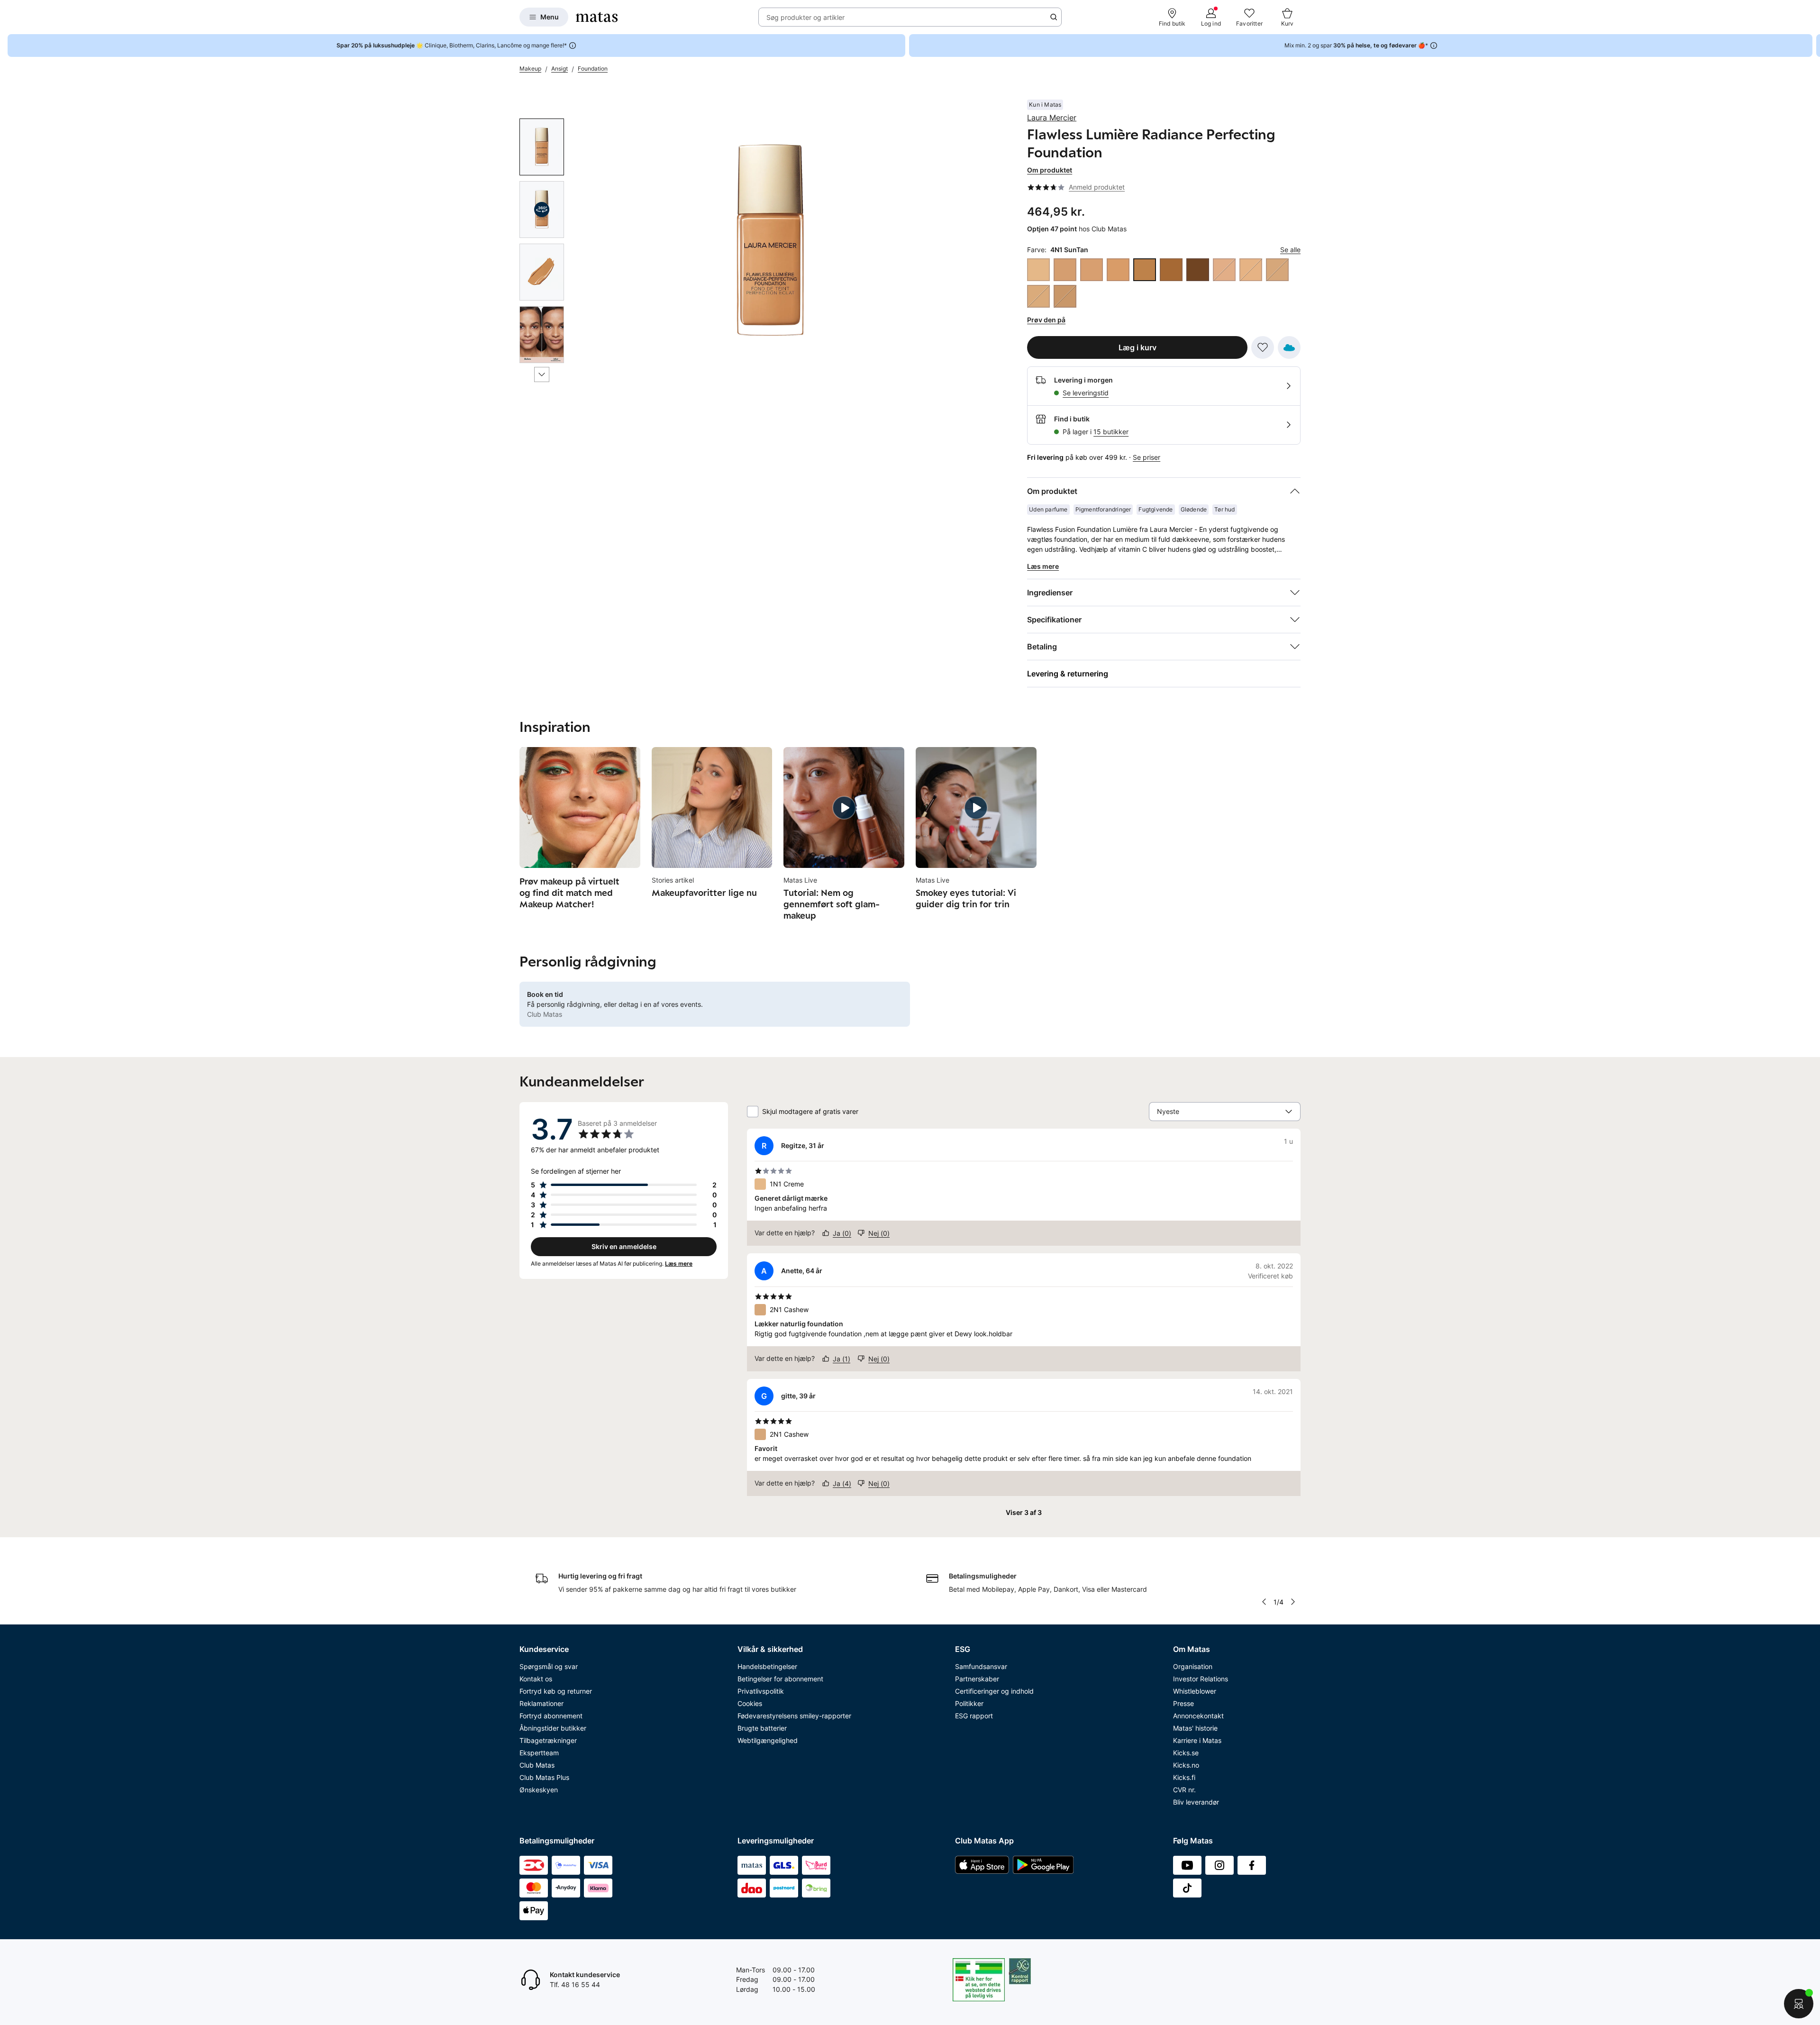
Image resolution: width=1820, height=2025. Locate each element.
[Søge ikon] (1054, 17)
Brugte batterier (762, 1728)
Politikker (969, 1703)
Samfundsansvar (981, 1666)
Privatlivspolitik (761, 1691)
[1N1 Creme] (1038, 270)
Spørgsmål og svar (549, 1666)
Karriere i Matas (1197, 1740)
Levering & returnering (1068, 674)
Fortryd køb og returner (556, 1691)
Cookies (750, 1703)
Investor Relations (1201, 1679)
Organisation (1193, 1666)
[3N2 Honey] (1092, 270)
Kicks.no (1186, 1765)
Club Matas (537, 1765)
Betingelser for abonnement (780, 1679)
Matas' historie (1195, 1728)
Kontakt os (536, 1679)
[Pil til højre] (1812, 46)
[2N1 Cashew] (1277, 270)
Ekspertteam (539, 1753)
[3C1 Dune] (1065, 270)
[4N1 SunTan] (1145, 270)
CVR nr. (1184, 1790)
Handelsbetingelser (767, 1666)
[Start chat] (1799, 2004)
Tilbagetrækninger (548, 1740)
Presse (1183, 1703)
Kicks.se (1186, 1753)
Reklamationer (541, 1703)
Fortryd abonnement (551, 1716)
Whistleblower (1195, 1691)
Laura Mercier (1052, 118)
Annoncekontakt (1198, 1716)
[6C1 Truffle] (1198, 270)
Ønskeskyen (539, 1790)
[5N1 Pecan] (1171, 270)
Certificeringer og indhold (994, 1691)
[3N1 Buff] (1065, 296)
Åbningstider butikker (553, 1728)
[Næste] (542, 374)
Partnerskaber (977, 1679)
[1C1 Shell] (1224, 270)
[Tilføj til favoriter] (1263, 347)
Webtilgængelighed (768, 1740)
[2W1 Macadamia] (1038, 296)
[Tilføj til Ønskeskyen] (1289, 347)
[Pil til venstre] (1264, 1602)
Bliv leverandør (1196, 1802)
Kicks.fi (1184, 1777)
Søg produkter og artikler (805, 17)
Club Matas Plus (544, 1777)
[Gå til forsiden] (597, 17)
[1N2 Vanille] (1251, 270)
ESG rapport (974, 1716)
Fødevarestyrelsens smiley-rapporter (794, 1716)
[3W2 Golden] (1118, 270)
